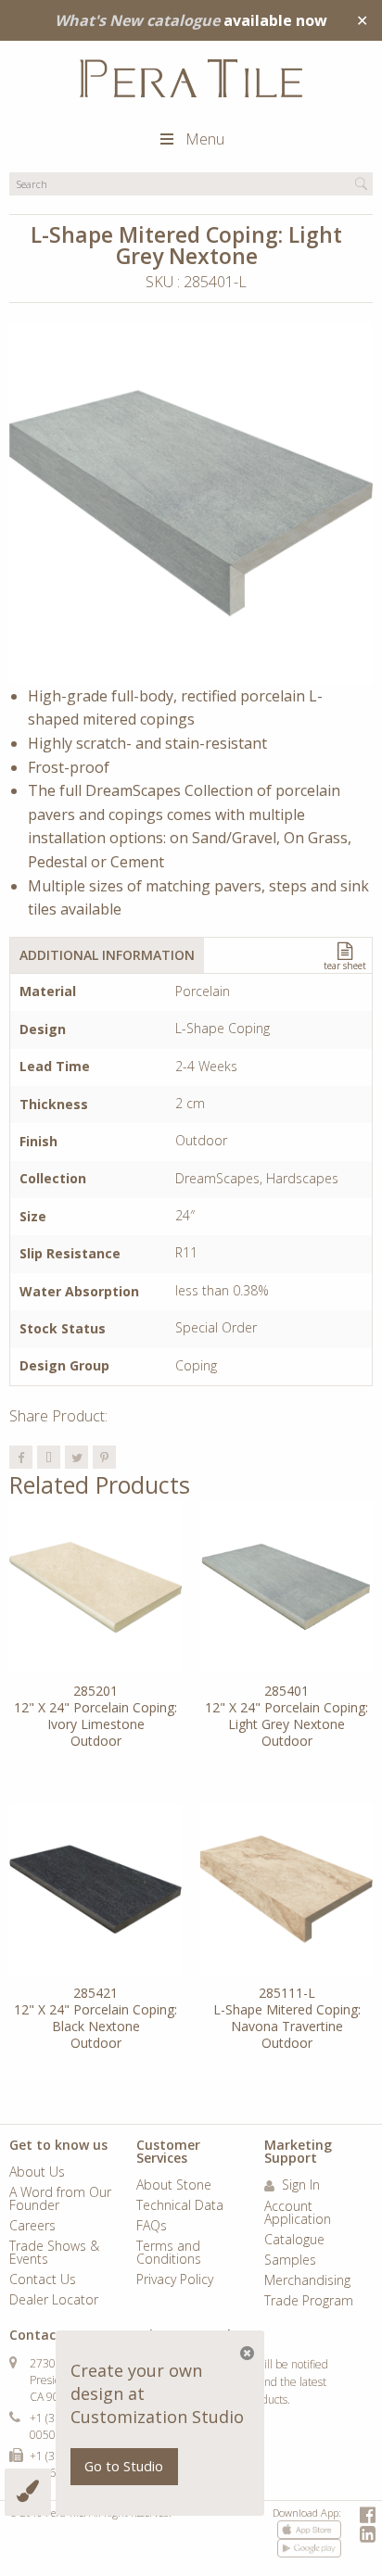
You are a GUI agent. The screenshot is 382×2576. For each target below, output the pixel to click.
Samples (290, 2261)
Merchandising (307, 2281)
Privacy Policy (175, 2280)
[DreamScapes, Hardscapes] (191, 503)
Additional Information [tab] (107, 955)
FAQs (152, 2227)
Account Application (298, 2214)
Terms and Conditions (169, 2254)
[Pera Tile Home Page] (191, 78)
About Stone (174, 2186)
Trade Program (309, 2302)
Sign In (299, 2186)
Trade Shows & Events (54, 2254)
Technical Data (180, 2206)
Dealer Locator (54, 2301)
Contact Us (43, 2280)
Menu (205, 139)
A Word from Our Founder (60, 2200)
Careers (32, 2227)
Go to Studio (124, 2466)
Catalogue (294, 2241)
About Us (37, 2173)
